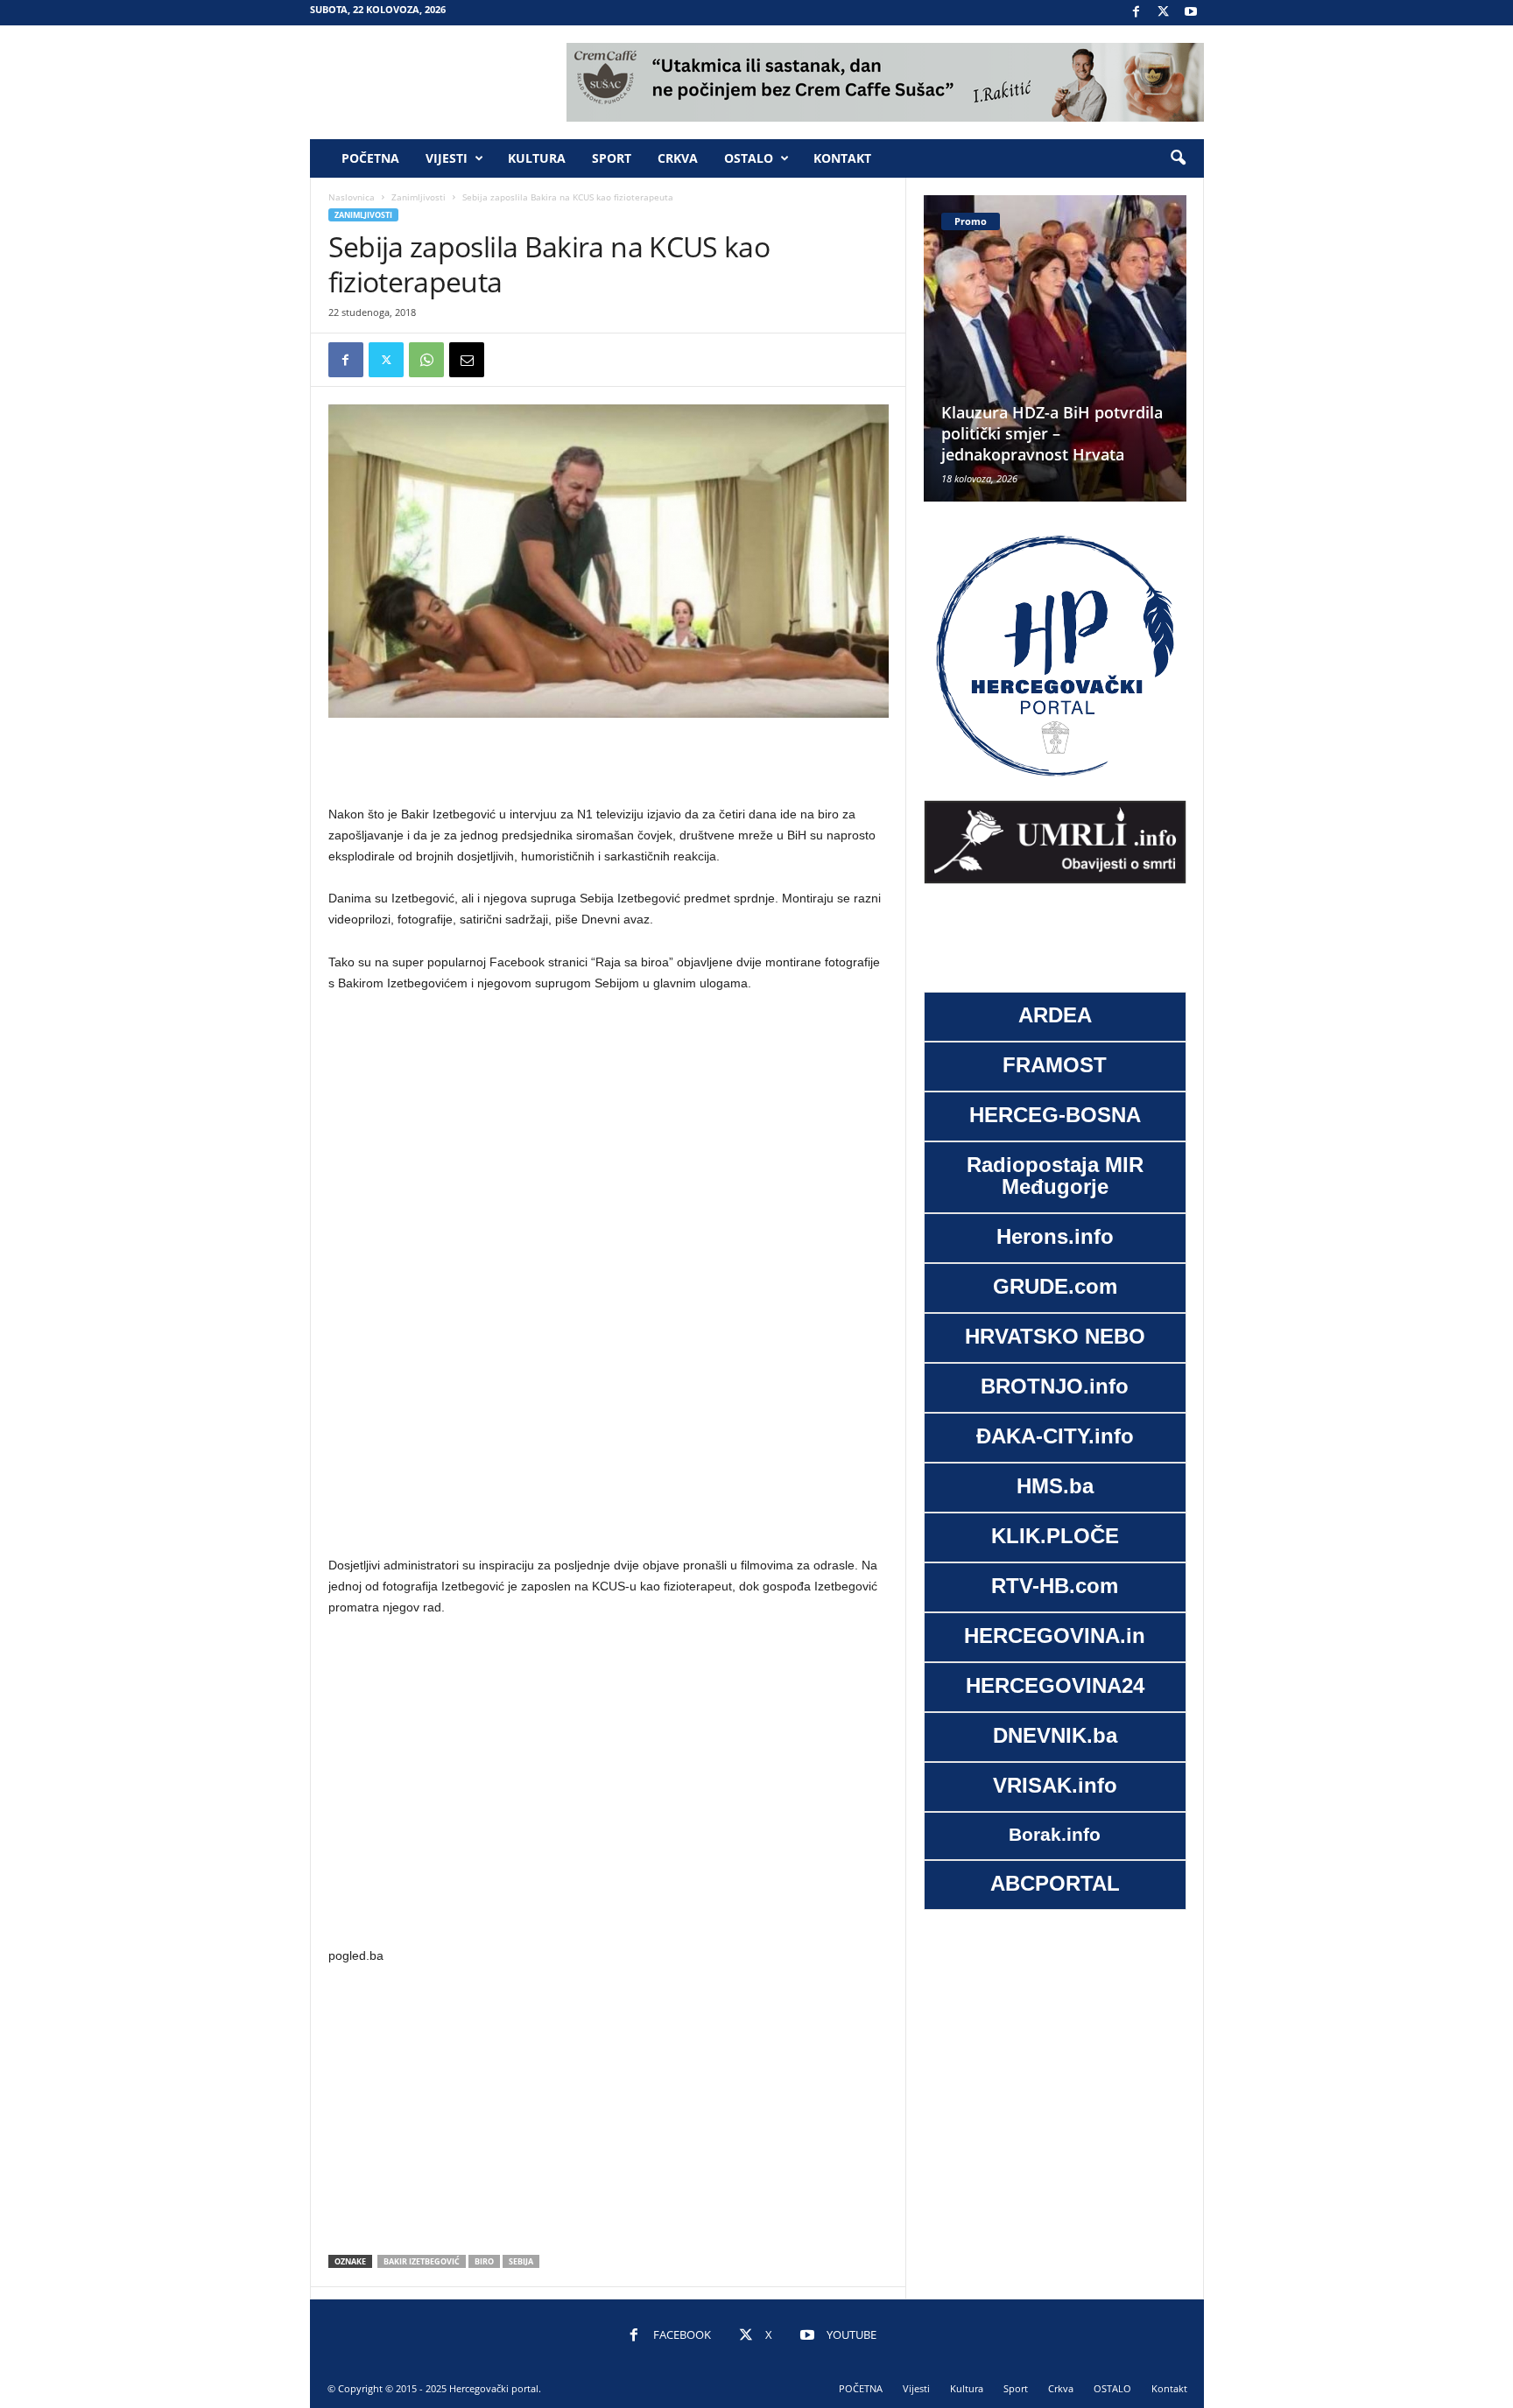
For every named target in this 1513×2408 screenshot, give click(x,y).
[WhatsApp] (426, 360)
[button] (1178, 158)
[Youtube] (1191, 13)
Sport (612, 158)
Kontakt (842, 158)
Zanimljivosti (419, 197)
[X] (1164, 13)
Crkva (678, 158)
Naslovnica (352, 197)
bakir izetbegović (422, 2261)
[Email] (467, 360)
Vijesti (447, 158)
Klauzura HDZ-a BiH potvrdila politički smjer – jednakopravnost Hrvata (989, 433)
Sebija (521, 2261)
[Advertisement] (609, 762)
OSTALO (749, 158)
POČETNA (370, 158)
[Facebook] (1137, 13)
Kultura (537, 158)
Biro (484, 2261)
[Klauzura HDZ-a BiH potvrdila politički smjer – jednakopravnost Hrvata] (992, 348)
